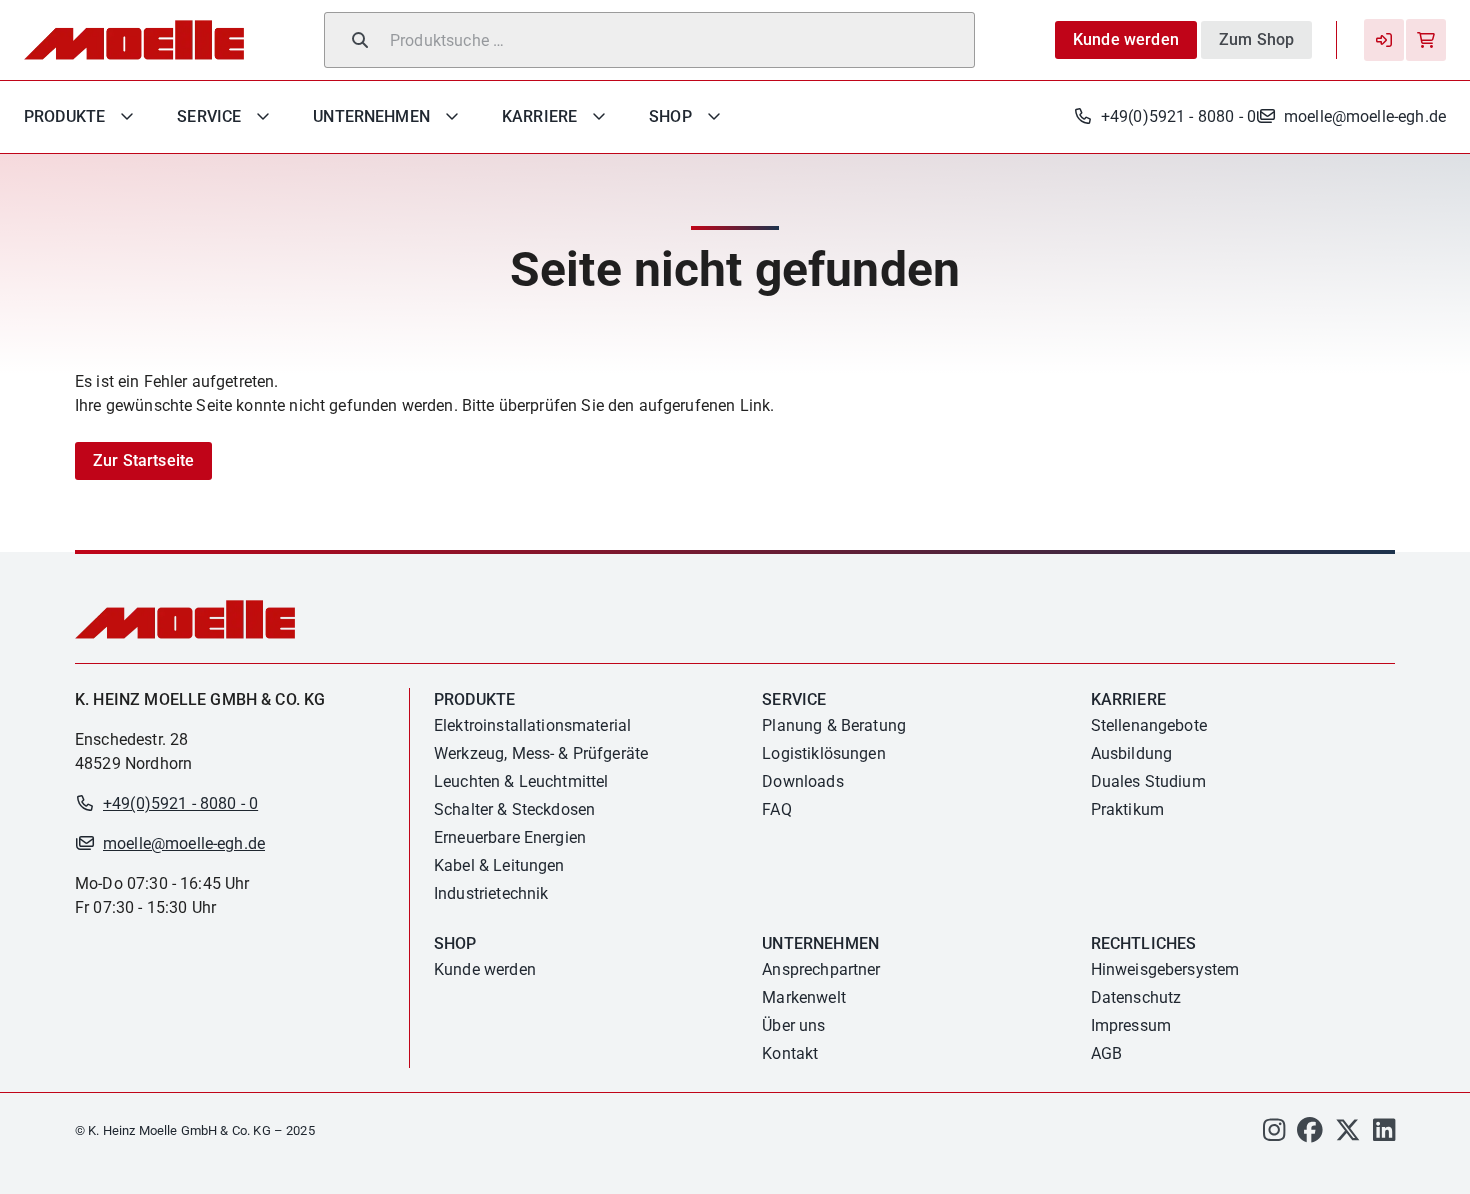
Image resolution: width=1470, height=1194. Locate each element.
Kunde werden (1126, 39)
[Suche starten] (360, 40)
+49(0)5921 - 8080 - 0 (1178, 116)
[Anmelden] (1384, 40)
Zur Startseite (143, 460)
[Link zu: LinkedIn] (1384, 1135)
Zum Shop (1256, 39)
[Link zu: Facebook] (1310, 1135)
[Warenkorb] (1426, 40)
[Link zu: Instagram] (1274, 1135)
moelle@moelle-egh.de (1365, 116)
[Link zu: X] (1348, 1135)
